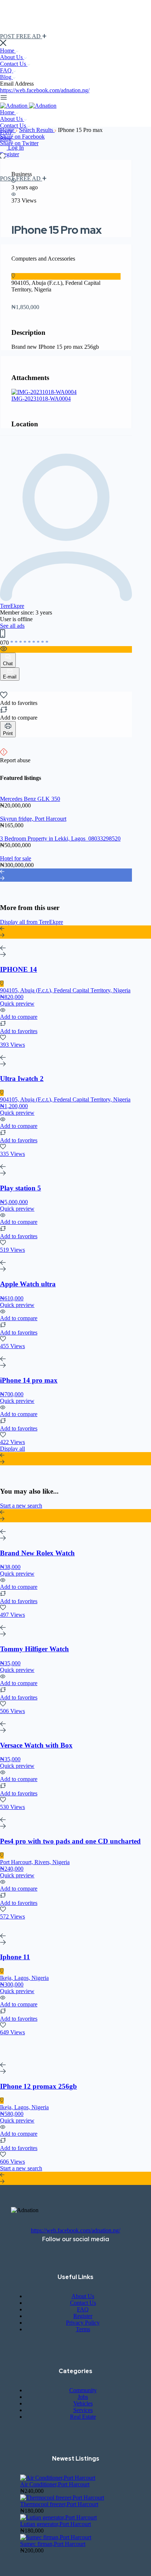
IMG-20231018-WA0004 (41, 399)
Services (83, 2410)
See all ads (12, 626)
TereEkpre (12, 606)
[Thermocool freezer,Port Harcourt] (62, 2498)
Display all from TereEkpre (32, 922)
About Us (12, 57)
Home (8, 51)
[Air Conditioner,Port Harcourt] (58, 2478)
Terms (83, 2329)
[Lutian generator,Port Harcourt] (58, 2517)
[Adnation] (14, 106)
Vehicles (83, 2403)
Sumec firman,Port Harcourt (53, 2544)
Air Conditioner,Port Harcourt (55, 2484)
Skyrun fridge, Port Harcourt (33, 819)
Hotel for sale (16, 858)
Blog (6, 77)
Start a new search (21, 1506)
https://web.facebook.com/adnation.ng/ (45, 90)
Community (83, 2390)
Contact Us (14, 64)
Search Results (37, 130)
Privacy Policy (83, 2323)
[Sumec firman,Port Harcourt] (56, 2537)
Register (10, 154)
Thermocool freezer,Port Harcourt (59, 2504)
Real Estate (83, 2417)
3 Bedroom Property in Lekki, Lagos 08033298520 (60, 839)
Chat (8, 664)
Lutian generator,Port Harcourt (56, 2524)
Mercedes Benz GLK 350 (30, 799)
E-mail (10, 677)
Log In (16, 148)
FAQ (7, 70)
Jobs (83, 2397)
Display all (12, 1449)
